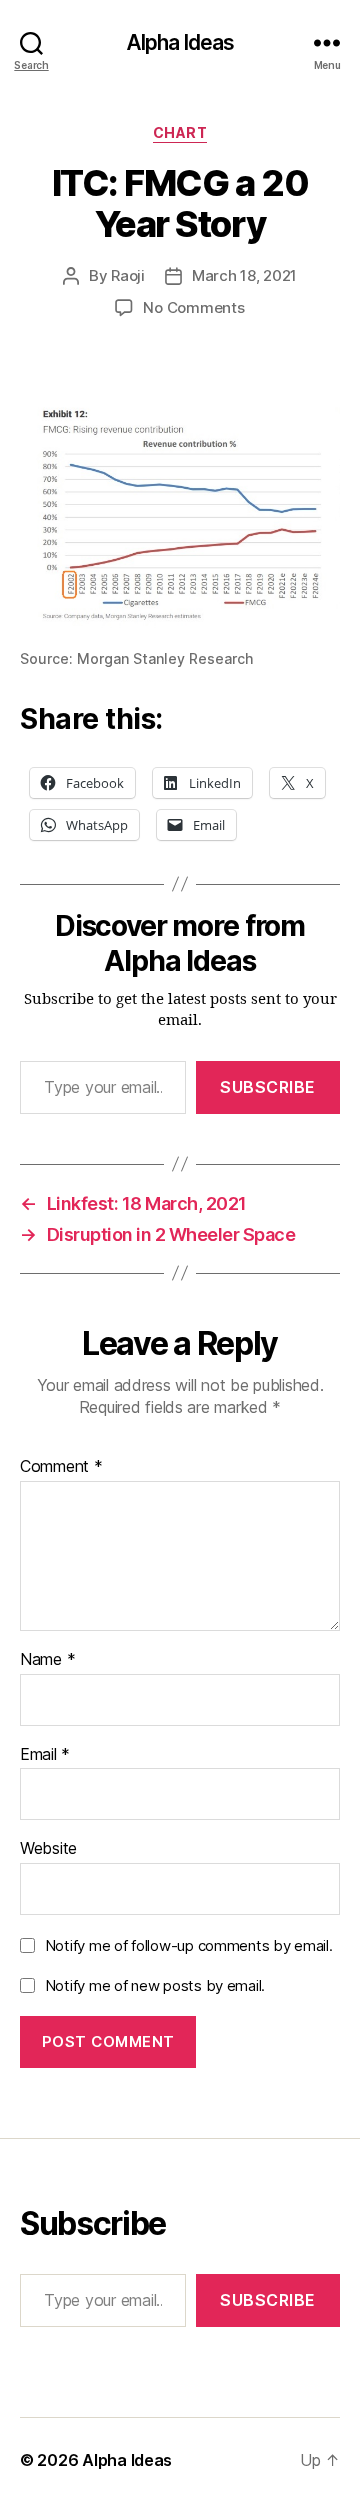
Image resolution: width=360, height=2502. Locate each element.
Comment (61, 1467)
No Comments (193, 307)
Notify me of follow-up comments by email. (189, 1945)
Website (48, 1849)
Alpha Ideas (180, 42)
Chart (180, 132)
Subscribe (268, 1087)
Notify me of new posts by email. (155, 1985)
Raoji (128, 275)
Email (45, 1755)
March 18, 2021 (244, 275)
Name (47, 1660)
